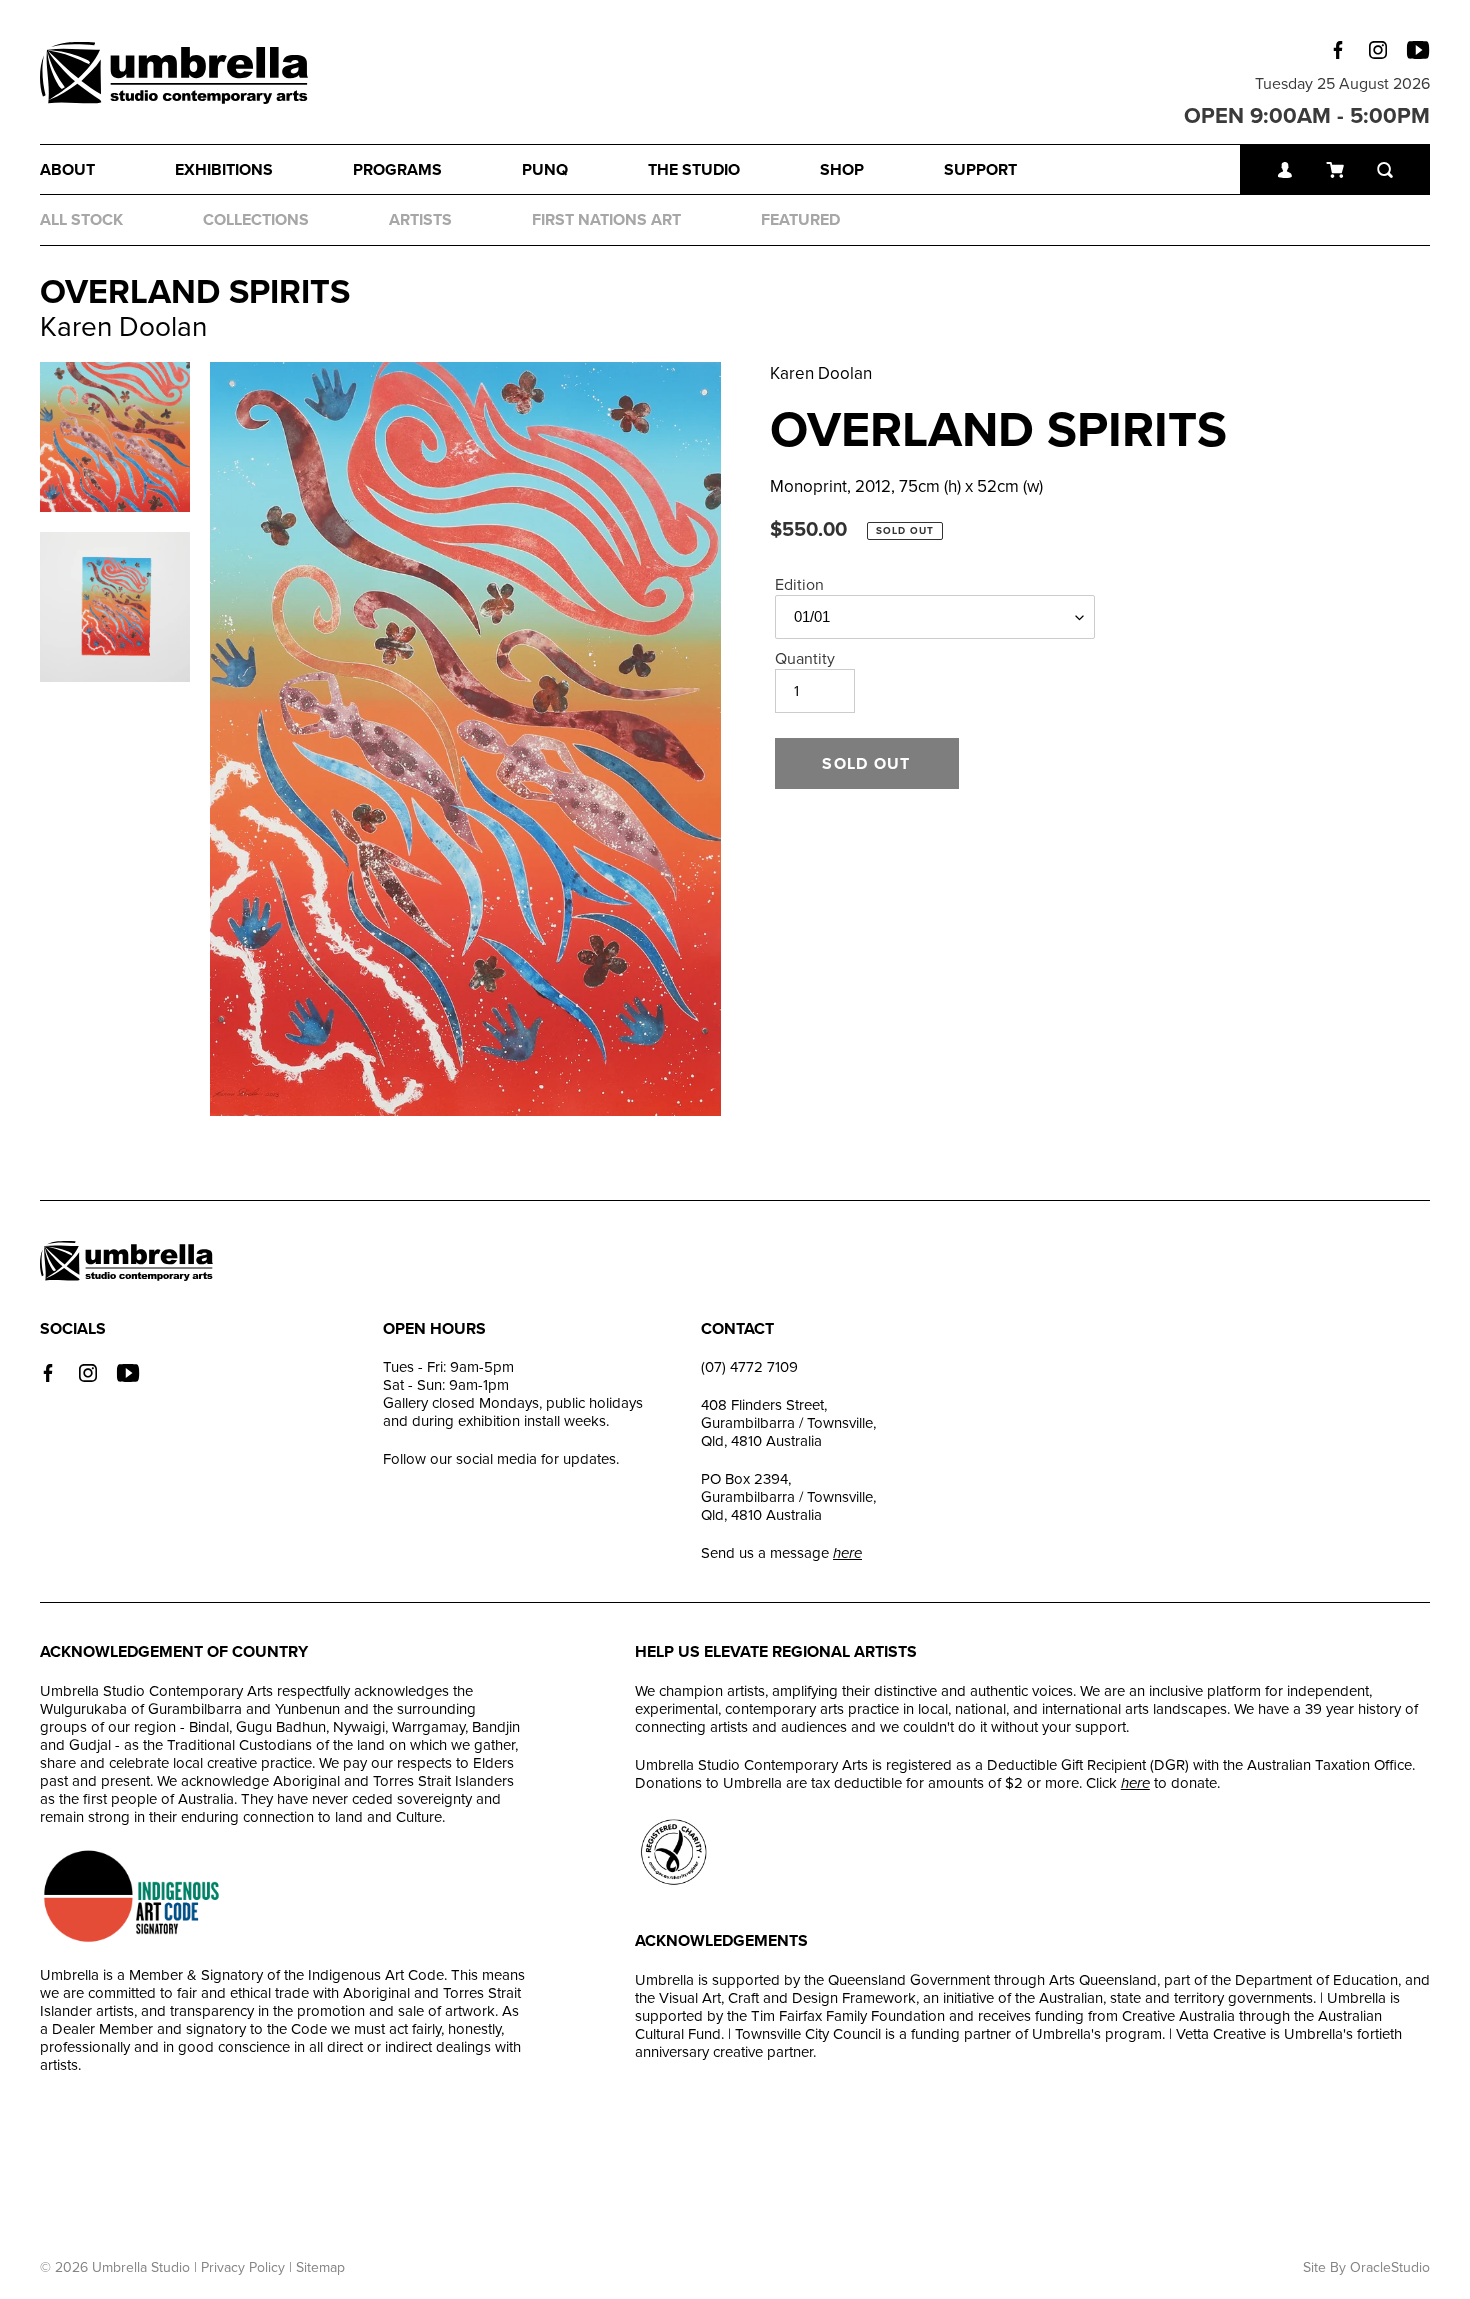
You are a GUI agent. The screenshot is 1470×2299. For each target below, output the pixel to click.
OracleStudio (1390, 2267)
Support (980, 170)
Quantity (805, 659)
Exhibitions (224, 170)
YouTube (1418, 50)
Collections (256, 220)
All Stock (81, 220)
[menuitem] (107, 170)
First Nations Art (606, 220)
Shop (842, 170)
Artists (420, 220)
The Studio (694, 170)
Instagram (1378, 50)
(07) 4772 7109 (749, 1367)
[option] (465, 739)
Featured (800, 220)
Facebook (1338, 50)
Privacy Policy (243, 2267)
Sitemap (320, 2267)
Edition (799, 585)
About (67, 170)
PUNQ (545, 170)
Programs (397, 170)
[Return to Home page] (174, 75)
